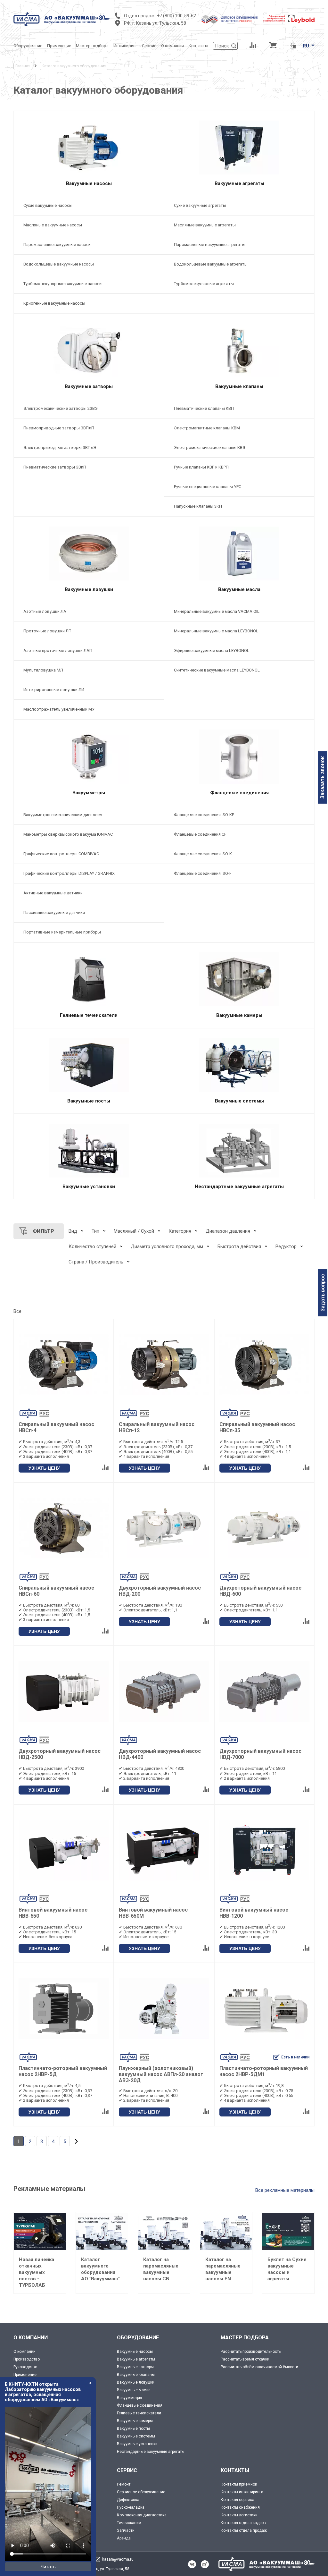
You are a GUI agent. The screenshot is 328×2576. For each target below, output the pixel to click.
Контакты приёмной (239, 2484)
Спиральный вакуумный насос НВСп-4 (56, 1427)
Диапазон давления (228, 1231)
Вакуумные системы (136, 2436)
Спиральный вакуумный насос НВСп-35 (257, 1427)
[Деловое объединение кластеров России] (230, 19)
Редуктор (286, 1246)
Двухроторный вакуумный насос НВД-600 (260, 1591)
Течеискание (129, 2523)
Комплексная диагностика (142, 2515)
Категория (180, 1231)
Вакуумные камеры (135, 2421)
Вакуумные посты (133, 2428)
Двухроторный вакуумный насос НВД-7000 (260, 1754)
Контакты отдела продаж (244, 2530)
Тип (95, 1231)
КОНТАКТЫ (235, 2470)
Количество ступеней (92, 1246)
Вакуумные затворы (135, 2367)
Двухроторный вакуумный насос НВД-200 (160, 1591)
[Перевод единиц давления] (293, 46)
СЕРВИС (127, 2470)
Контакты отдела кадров (243, 2523)
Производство (27, 2359)
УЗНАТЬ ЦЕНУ (44, 1468)
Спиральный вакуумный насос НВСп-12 (157, 1427)
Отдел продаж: (140, 16)
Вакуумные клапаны (136, 2375)
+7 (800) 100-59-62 (176, 16)
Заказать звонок (322, 777)
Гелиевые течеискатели (139, 2413)
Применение (25, 2375)
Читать (48, 2567)
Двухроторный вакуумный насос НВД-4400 (160, 1754)
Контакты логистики (239, 2515)
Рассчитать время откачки (245, 2359)
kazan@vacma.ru (118, 2559)
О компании (25, 2352)
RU (306, 46)
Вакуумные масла (134, 2390)
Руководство (25, 2367)
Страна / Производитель (96, 1262)
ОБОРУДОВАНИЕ (138, 2338)
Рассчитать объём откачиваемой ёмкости (259, 2367)
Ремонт (124, 2484)
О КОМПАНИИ (31, 2338)
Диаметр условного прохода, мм (167, 1246)
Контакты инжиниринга (242, 2492)
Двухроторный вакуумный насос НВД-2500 (60, 1754)
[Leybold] (289, 19)
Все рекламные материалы (285, 2190)
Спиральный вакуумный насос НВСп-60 (56, 1591)
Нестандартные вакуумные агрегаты (151, 2452)
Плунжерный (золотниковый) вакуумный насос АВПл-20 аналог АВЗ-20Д (161, 2074)
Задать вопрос (323, 1293)
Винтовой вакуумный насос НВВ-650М (153, 1913)
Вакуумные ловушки (136, 2382)
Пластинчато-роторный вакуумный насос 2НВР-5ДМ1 (264, 2071)
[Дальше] (76, 2141)
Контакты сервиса (238, 2500)
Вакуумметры (129, 2398)
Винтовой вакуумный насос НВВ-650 (53, 1913)
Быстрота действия (239, 1246)
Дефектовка (128, 2500)
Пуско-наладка (131, 2507)
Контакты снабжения (240, 2507)
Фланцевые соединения (140, 2405)
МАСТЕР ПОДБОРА (245, 2338)
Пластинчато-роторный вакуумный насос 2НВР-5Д (63, 2071)
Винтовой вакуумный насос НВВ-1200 (254, 1913)
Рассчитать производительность (251, 2352)
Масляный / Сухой (134, 1231)
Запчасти (126, 2530)
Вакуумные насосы (135, 2352)
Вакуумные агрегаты (136, 2359)
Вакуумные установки (137, 2444)
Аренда (124, 2538)
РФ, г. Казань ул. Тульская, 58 (155, 23)
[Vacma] (61, 19)
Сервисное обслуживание (141, 2492)
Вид (73, 1231)
